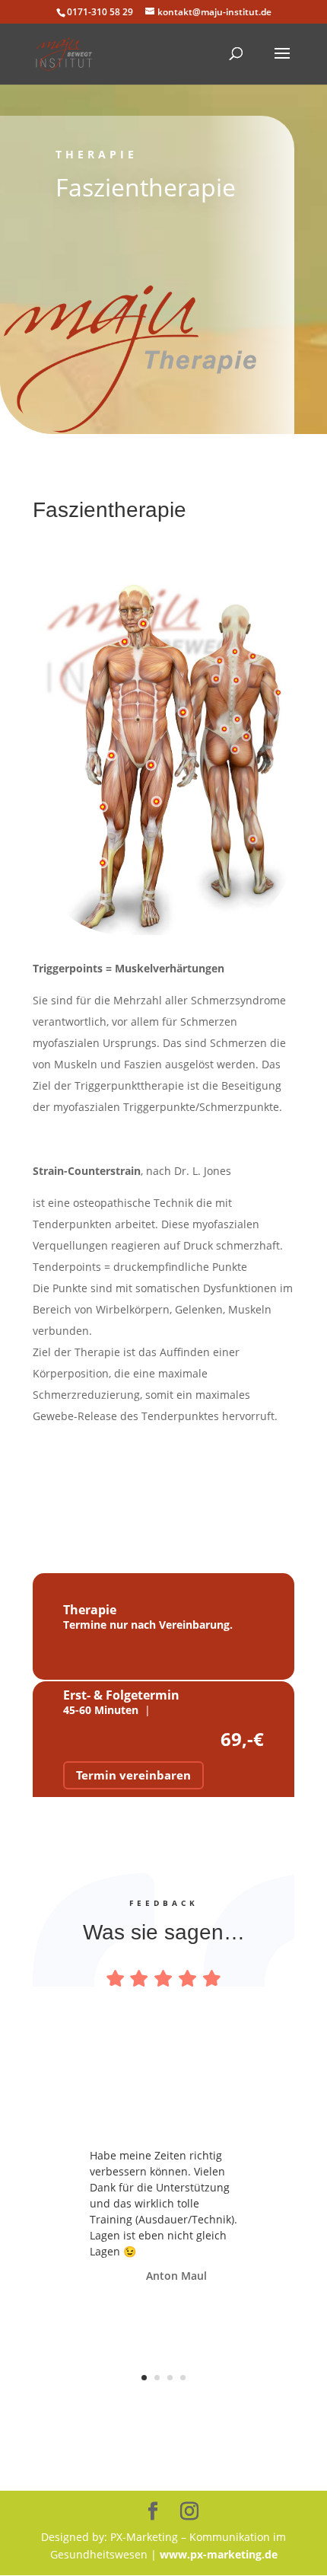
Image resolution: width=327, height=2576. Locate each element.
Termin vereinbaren (133, 1775)
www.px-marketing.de (219, 2554)
